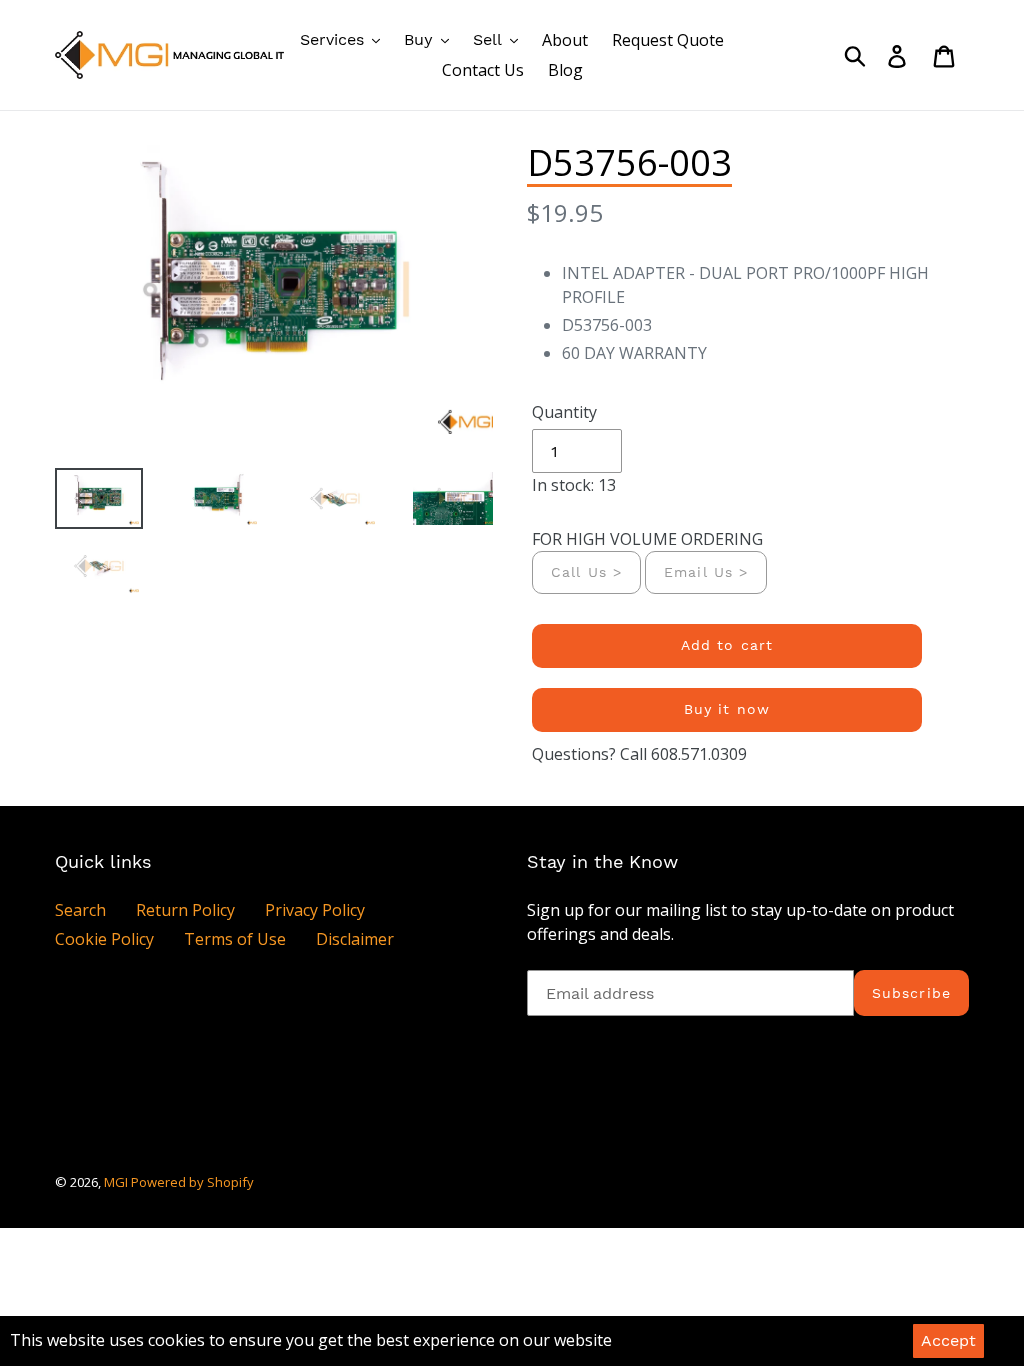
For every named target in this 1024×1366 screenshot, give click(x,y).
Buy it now (727, 709)
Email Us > (706, 572)
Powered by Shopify (192, 1182)
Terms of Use (235, 939)
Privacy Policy (315, 910)
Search (80, 910)
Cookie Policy (104, 939)
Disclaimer (355, 939)
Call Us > (586, 572)
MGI (117, 1182)
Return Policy (185, 910)
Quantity (564, 412)
